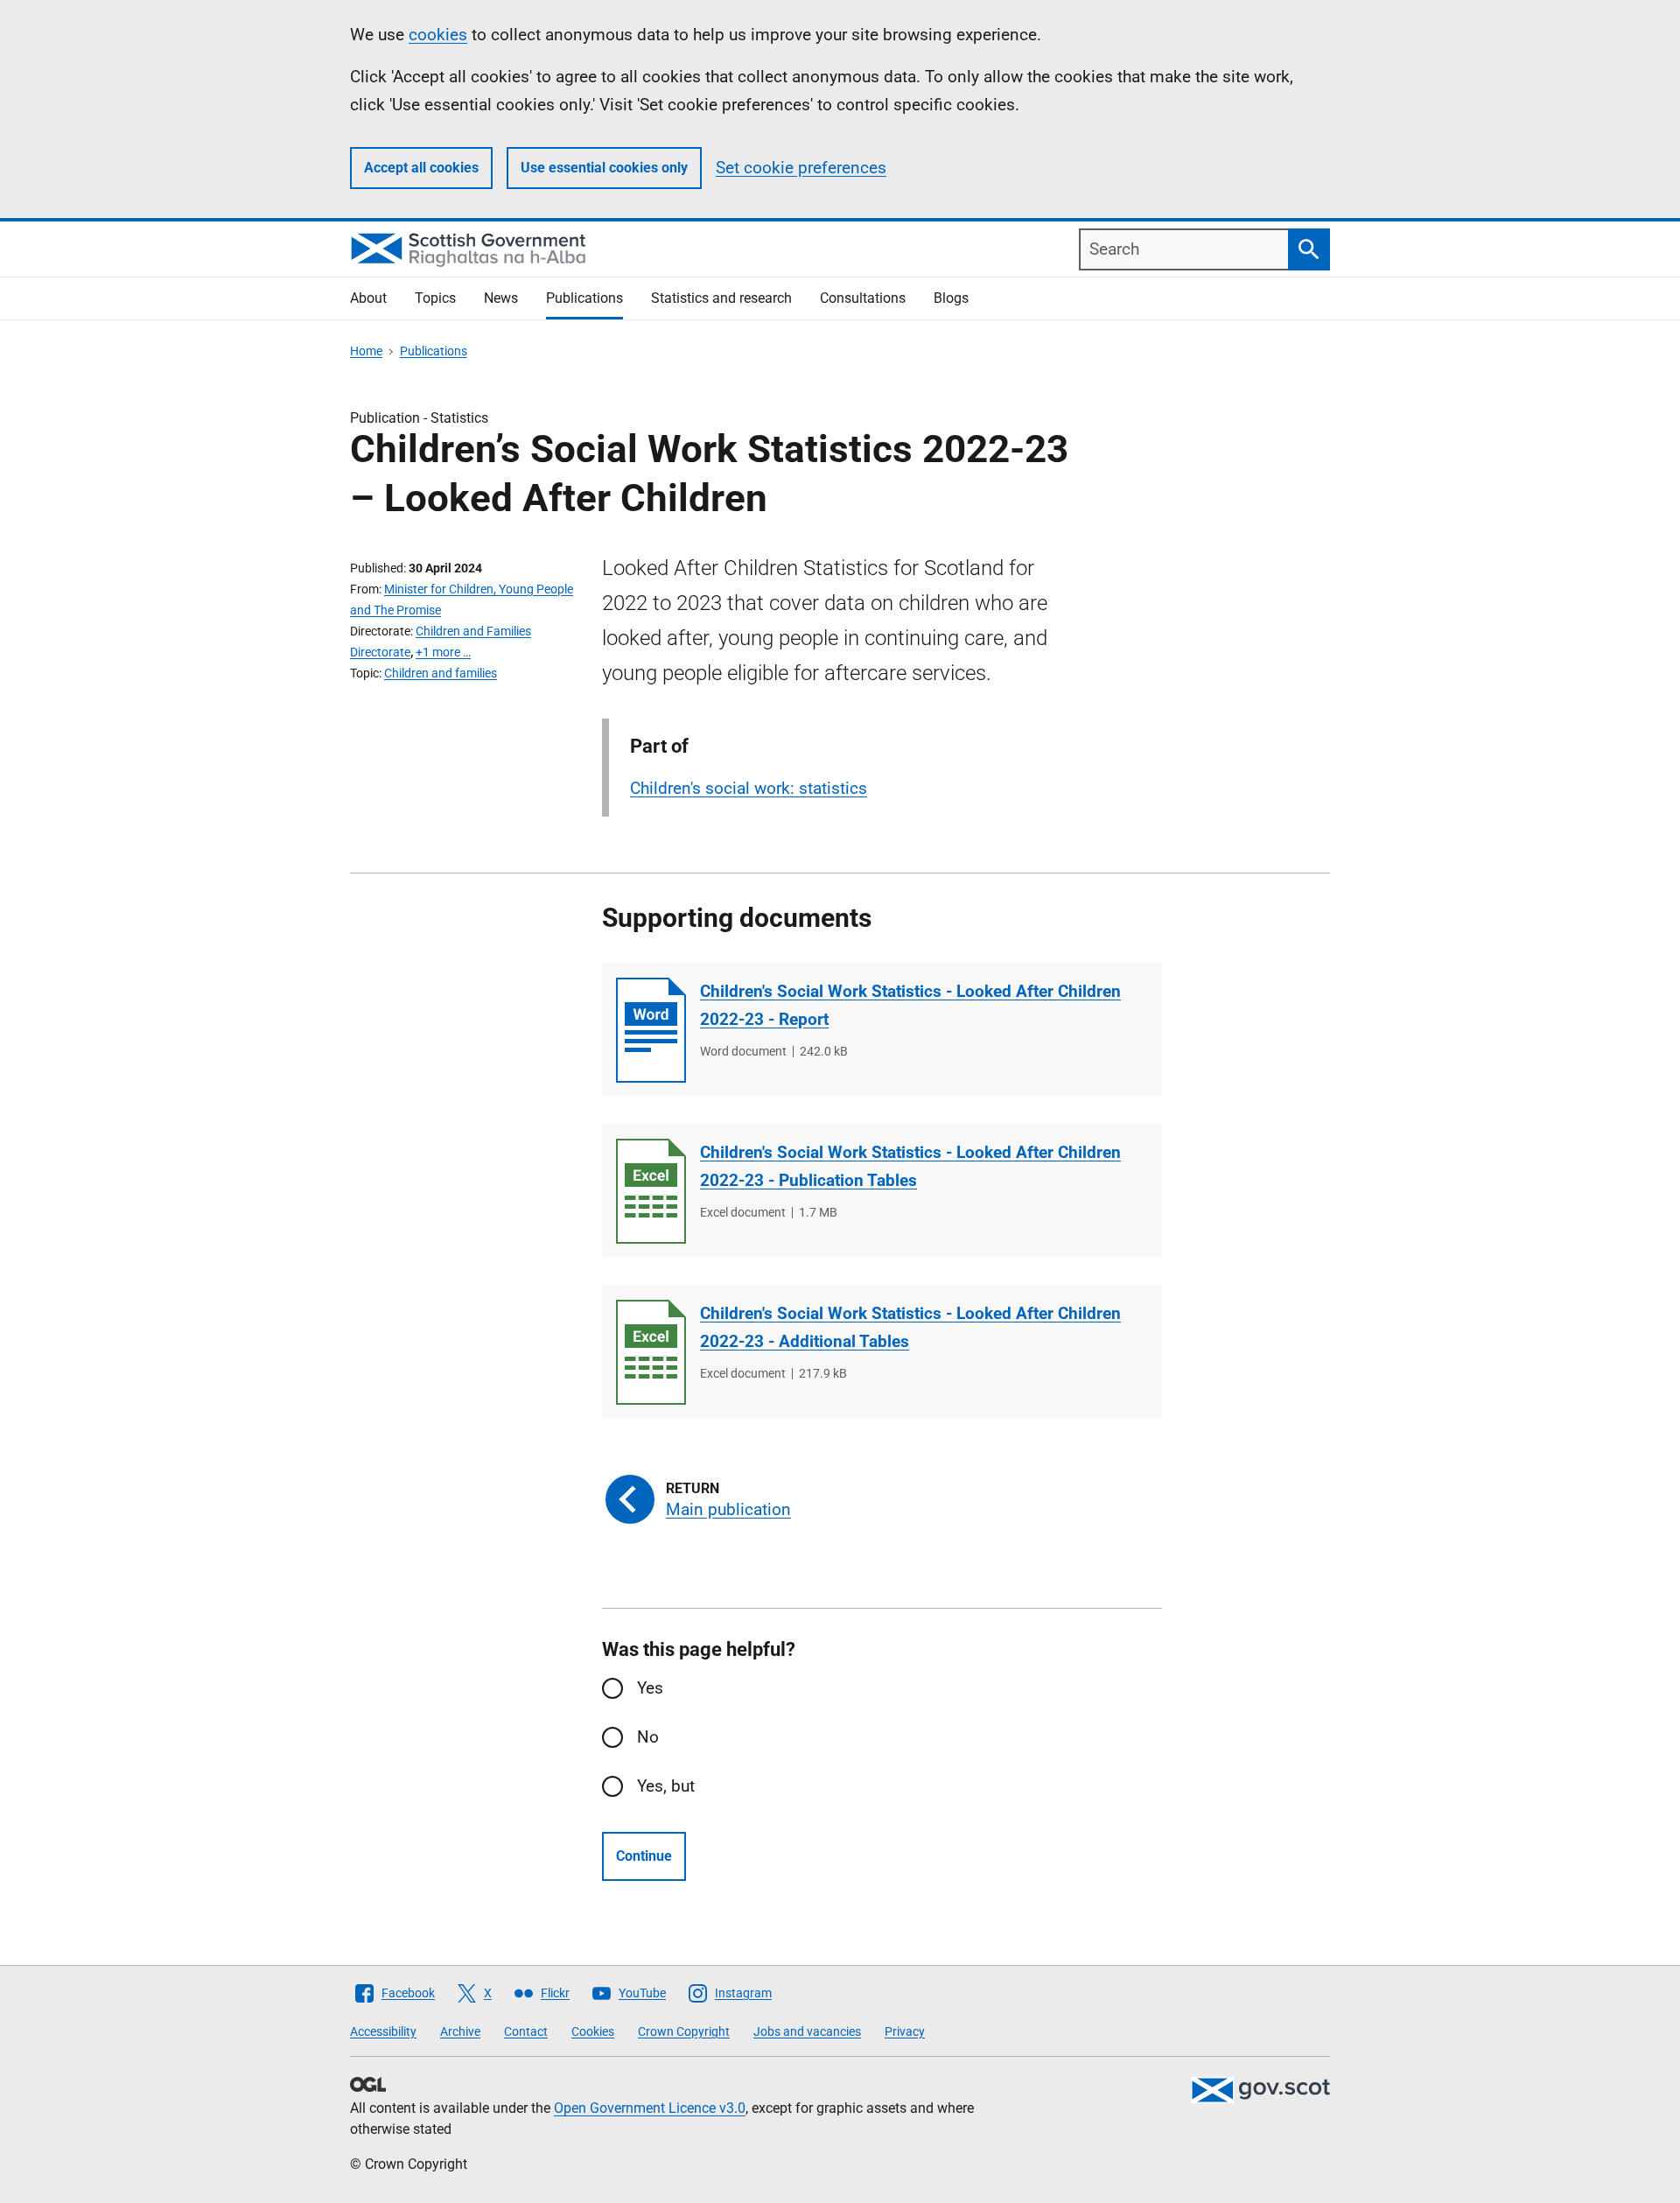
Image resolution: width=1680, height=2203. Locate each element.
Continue (644, 1856)
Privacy (905, 2031)
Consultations (863, 298)
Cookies (593, 2031)
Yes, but (666, 1786)
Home (366, 351)
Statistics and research (721, 298)
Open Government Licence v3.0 (650, 2108)
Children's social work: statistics (749, 788)
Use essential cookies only (604, 168)
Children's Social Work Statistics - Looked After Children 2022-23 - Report (910, 1005)
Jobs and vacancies (807, 2031)
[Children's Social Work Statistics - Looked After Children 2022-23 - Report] (651, 1030)
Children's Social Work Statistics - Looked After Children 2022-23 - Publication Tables (910, 1166)
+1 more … (443, 652)
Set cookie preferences (801, 168)
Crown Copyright (684, 2031)
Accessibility (383, 2031)
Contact (526, 2031)
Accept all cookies (421, 168)
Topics (435, 298)
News (501, 298)
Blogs (951, 298)
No (648, 1737)
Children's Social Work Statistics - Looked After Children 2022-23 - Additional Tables (910, 1327)
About (368, 298)
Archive (460, 2031)
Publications (584, 298)
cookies (438, 35)
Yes (650, 1688)
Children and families (441, 673)
